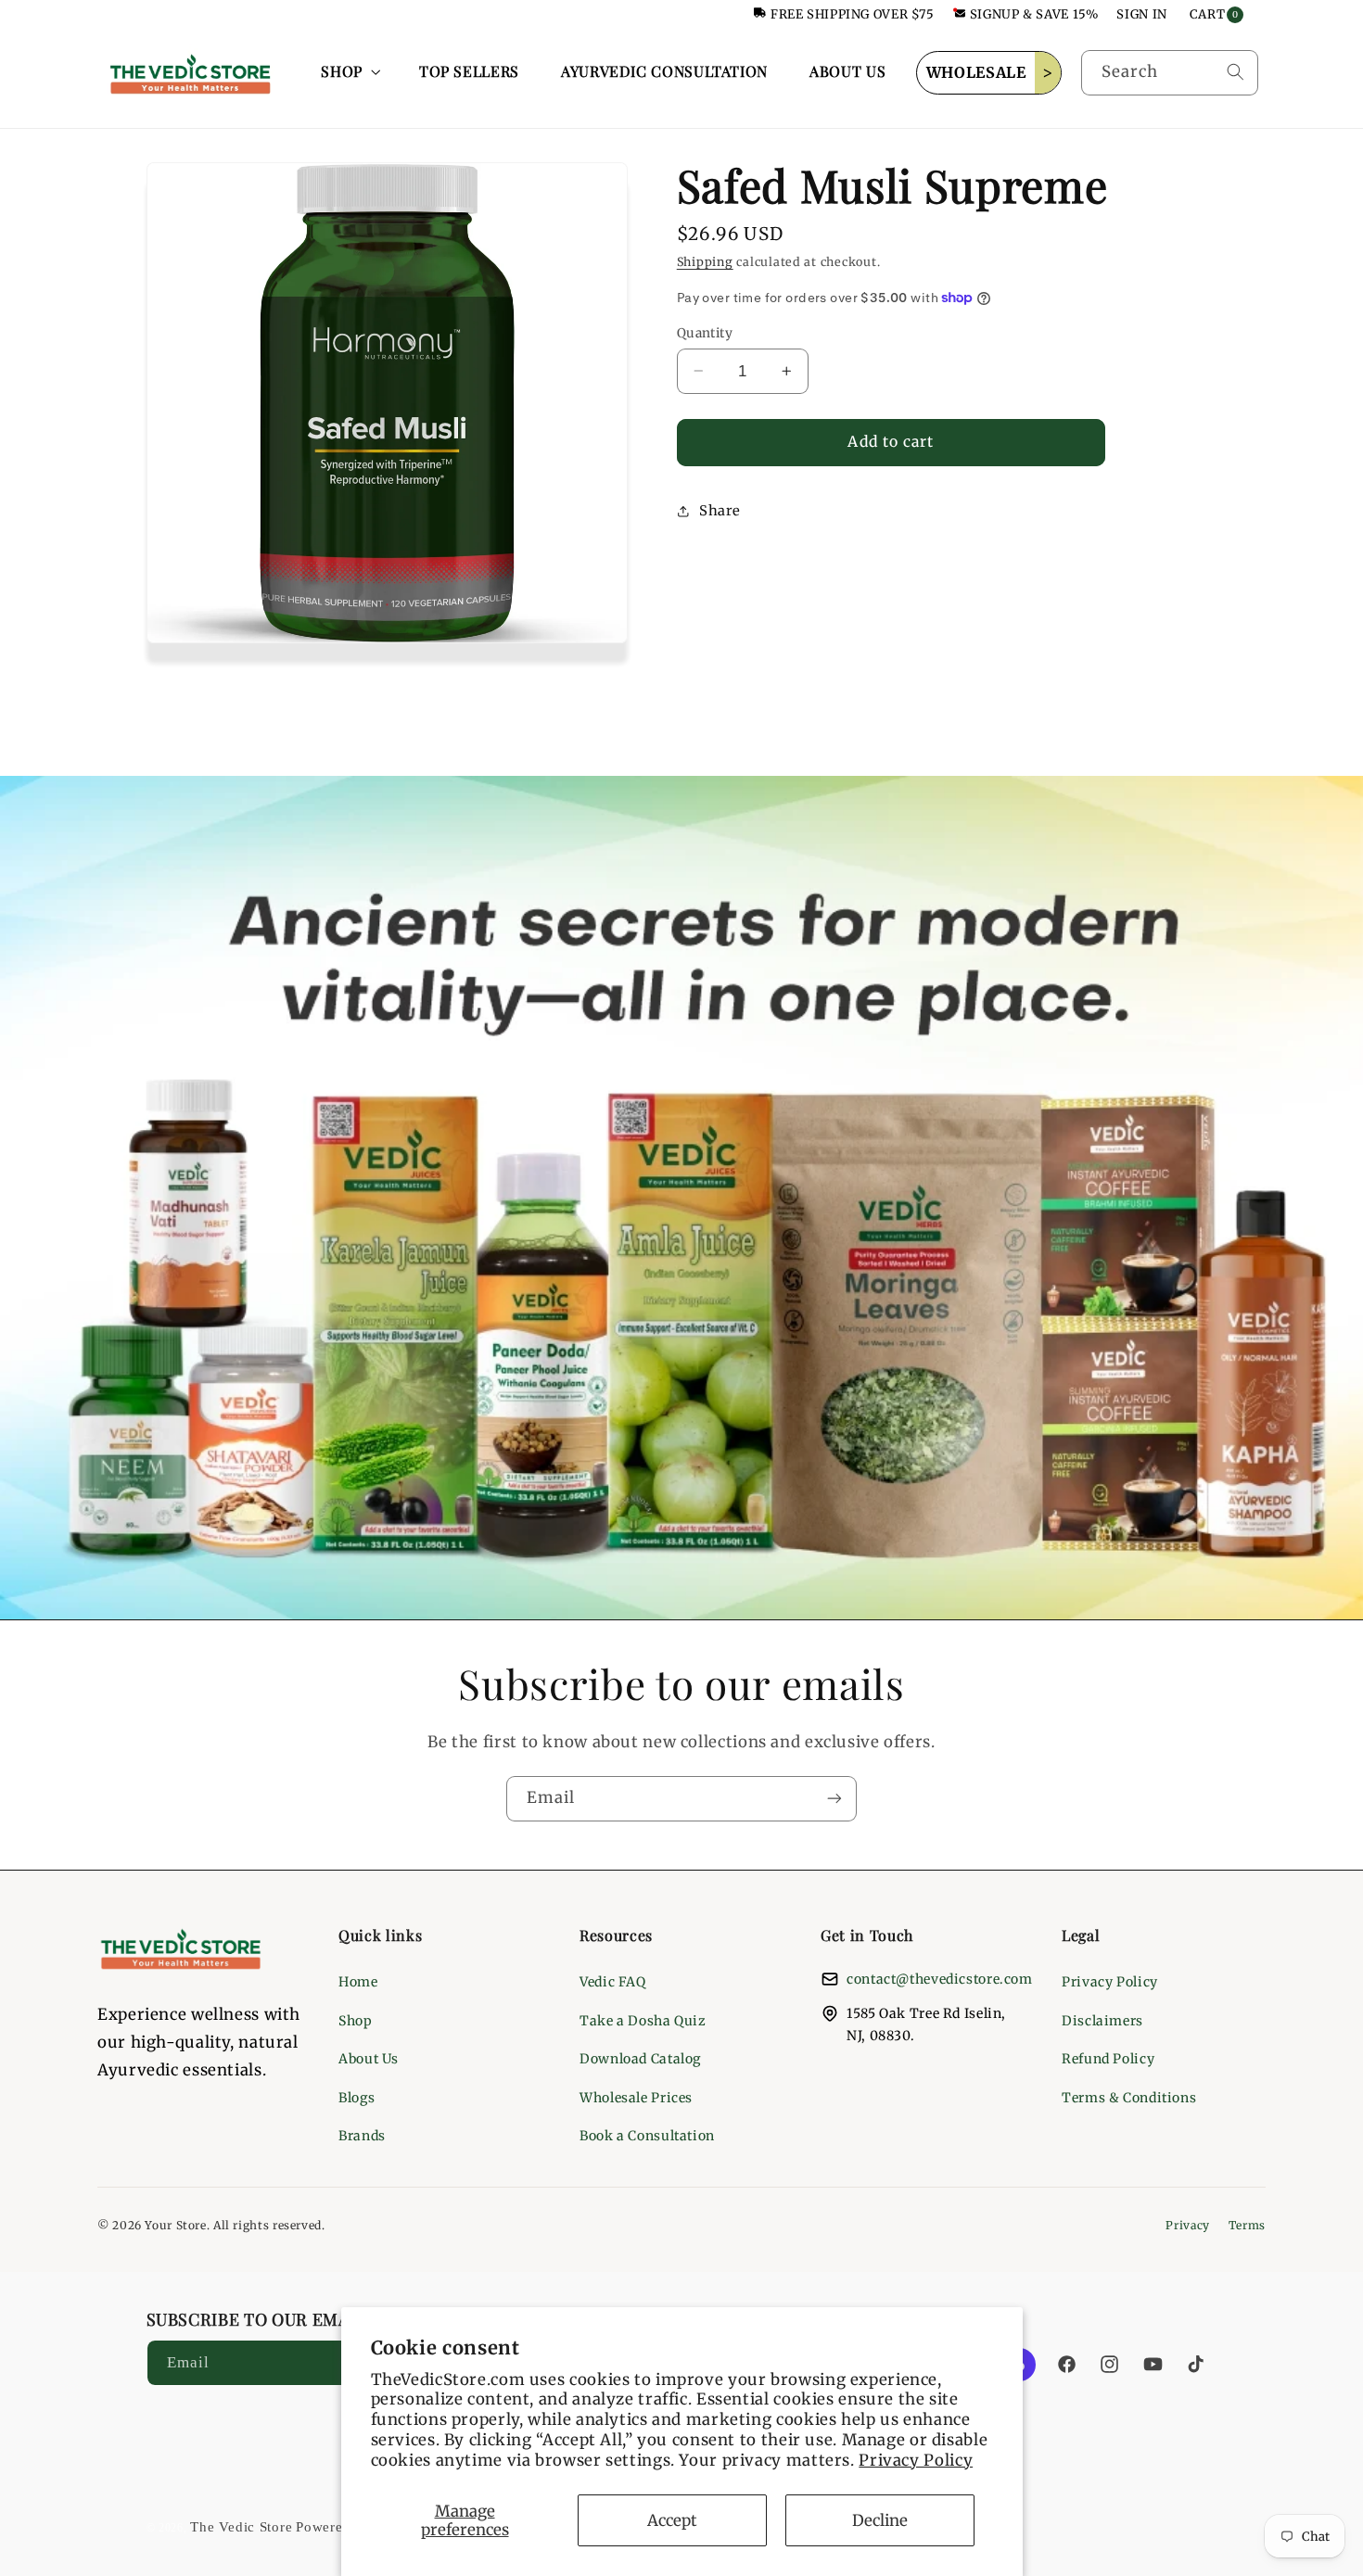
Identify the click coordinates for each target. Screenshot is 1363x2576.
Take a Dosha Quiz (643, 2021)
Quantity (705, 332)
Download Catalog (640, 2059)
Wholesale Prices (636, 2098)
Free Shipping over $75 (853, 14)
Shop (356, 2021)
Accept (672, 2520)
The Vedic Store (241, 2527)
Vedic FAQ (613, 1982)
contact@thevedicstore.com (940, 1979)
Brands (362, 2136)
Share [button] (720, 511)
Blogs (357, 2098)
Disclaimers (1102, 2021)
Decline (880, 2520)
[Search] (1235, 72)
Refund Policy (1108, 2059)
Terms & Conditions (1129, 2098)
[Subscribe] (834, 1799)
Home (358, 1982)
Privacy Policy (916, 2460)
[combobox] (1170, 73)
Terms (1247, 2225)
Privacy (1187, 2225)
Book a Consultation (647, 2136)
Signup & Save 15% (1034, 14)
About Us (369, 2059)
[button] (349, 72)
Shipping (705, 262)
